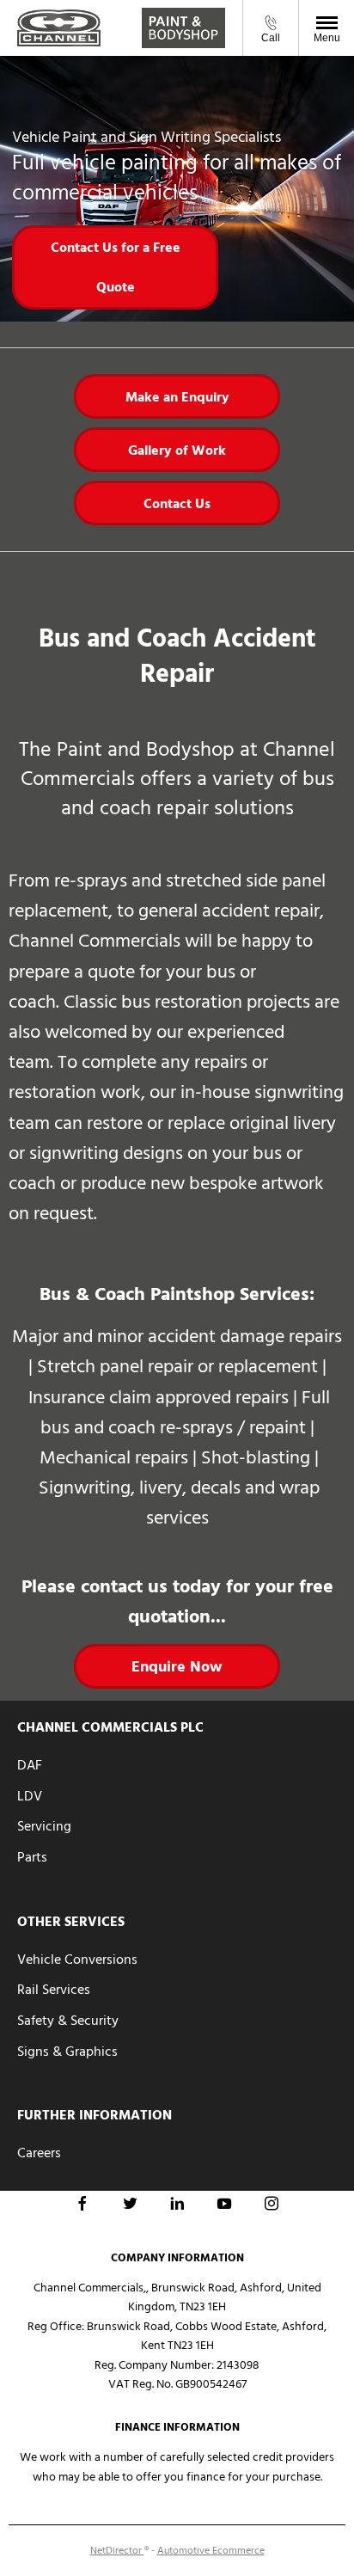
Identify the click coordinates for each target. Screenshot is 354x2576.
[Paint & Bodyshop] (183, 28)
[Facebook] (82, 2203)
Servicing (44, 1826)
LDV (30, 1796)
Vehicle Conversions (77, 1960)
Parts (32, 1857)
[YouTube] (224, 2203)
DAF (30, 1765)
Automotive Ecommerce (211, 2551)
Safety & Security (68, 2021)
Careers (39, 2153)
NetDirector (117, 2551)
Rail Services (54, 1990)
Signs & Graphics (67, 2052)
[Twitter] (130, 2203)
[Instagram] (272, 2203)
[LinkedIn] (177, 2203)
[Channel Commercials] (59, 28)
